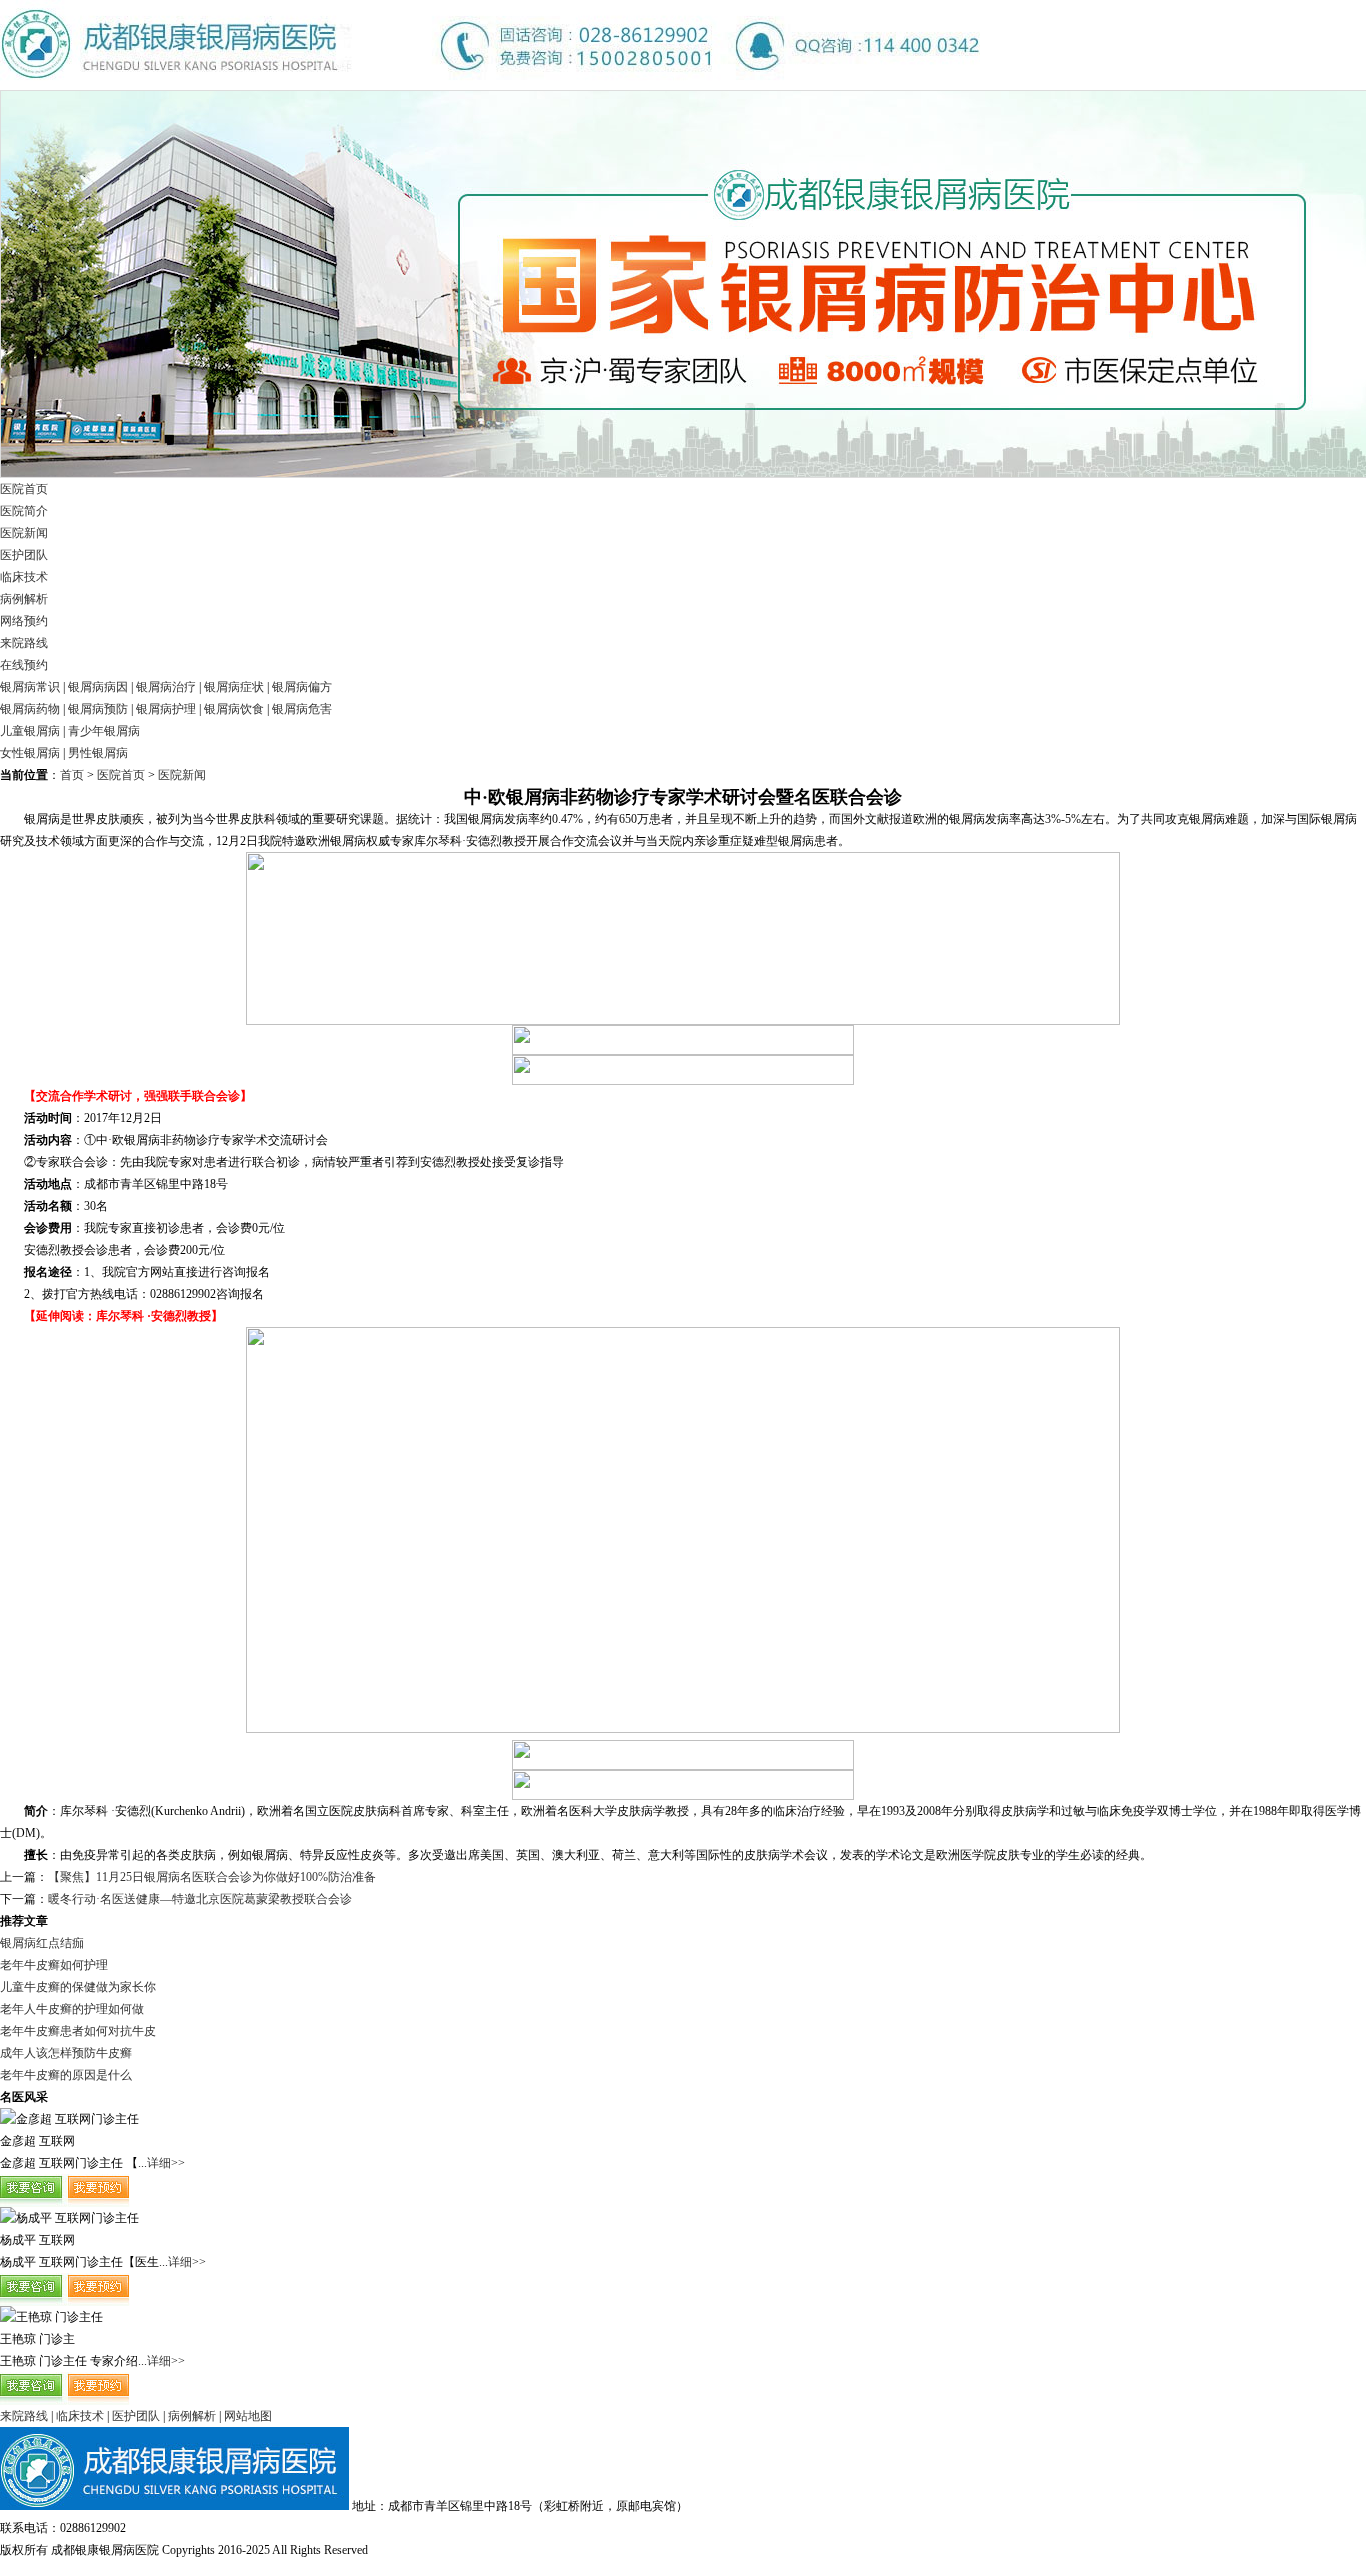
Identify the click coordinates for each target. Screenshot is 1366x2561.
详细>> (166, 2163)
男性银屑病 (98, 753)
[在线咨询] (65, 2203)
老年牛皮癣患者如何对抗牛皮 (78, 2031)
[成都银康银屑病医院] (490, 86)
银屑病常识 (30, 687)
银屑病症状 (234, 687)
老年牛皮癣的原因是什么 (66, 2075)
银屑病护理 (166, 709)
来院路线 (24, 643)
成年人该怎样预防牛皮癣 (66, 2053)
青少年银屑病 (104, 731)
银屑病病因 (98, 687)
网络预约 (24, 621)
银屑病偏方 (302, 687)
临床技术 (24, 577)
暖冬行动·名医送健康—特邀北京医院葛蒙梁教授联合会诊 (200, 1899)
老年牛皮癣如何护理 (54, 1965)
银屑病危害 (302, 709)
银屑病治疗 (166, 687)
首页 (72, 775)
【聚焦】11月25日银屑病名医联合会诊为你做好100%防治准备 (212, 1877)
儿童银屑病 (30, 731)
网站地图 (248, 2416)
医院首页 (24, 489)
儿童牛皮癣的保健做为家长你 (78, 1987)
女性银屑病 (30, 753)
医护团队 (24, 555)
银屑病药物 (30, 709)
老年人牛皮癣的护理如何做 (72, 2009)
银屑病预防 (98, 709)
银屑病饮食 (234, 709)
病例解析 (24, 599)
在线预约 (24, 665)
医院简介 (24, 511)
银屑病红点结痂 (42, 1943)
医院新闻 (24, 533)
